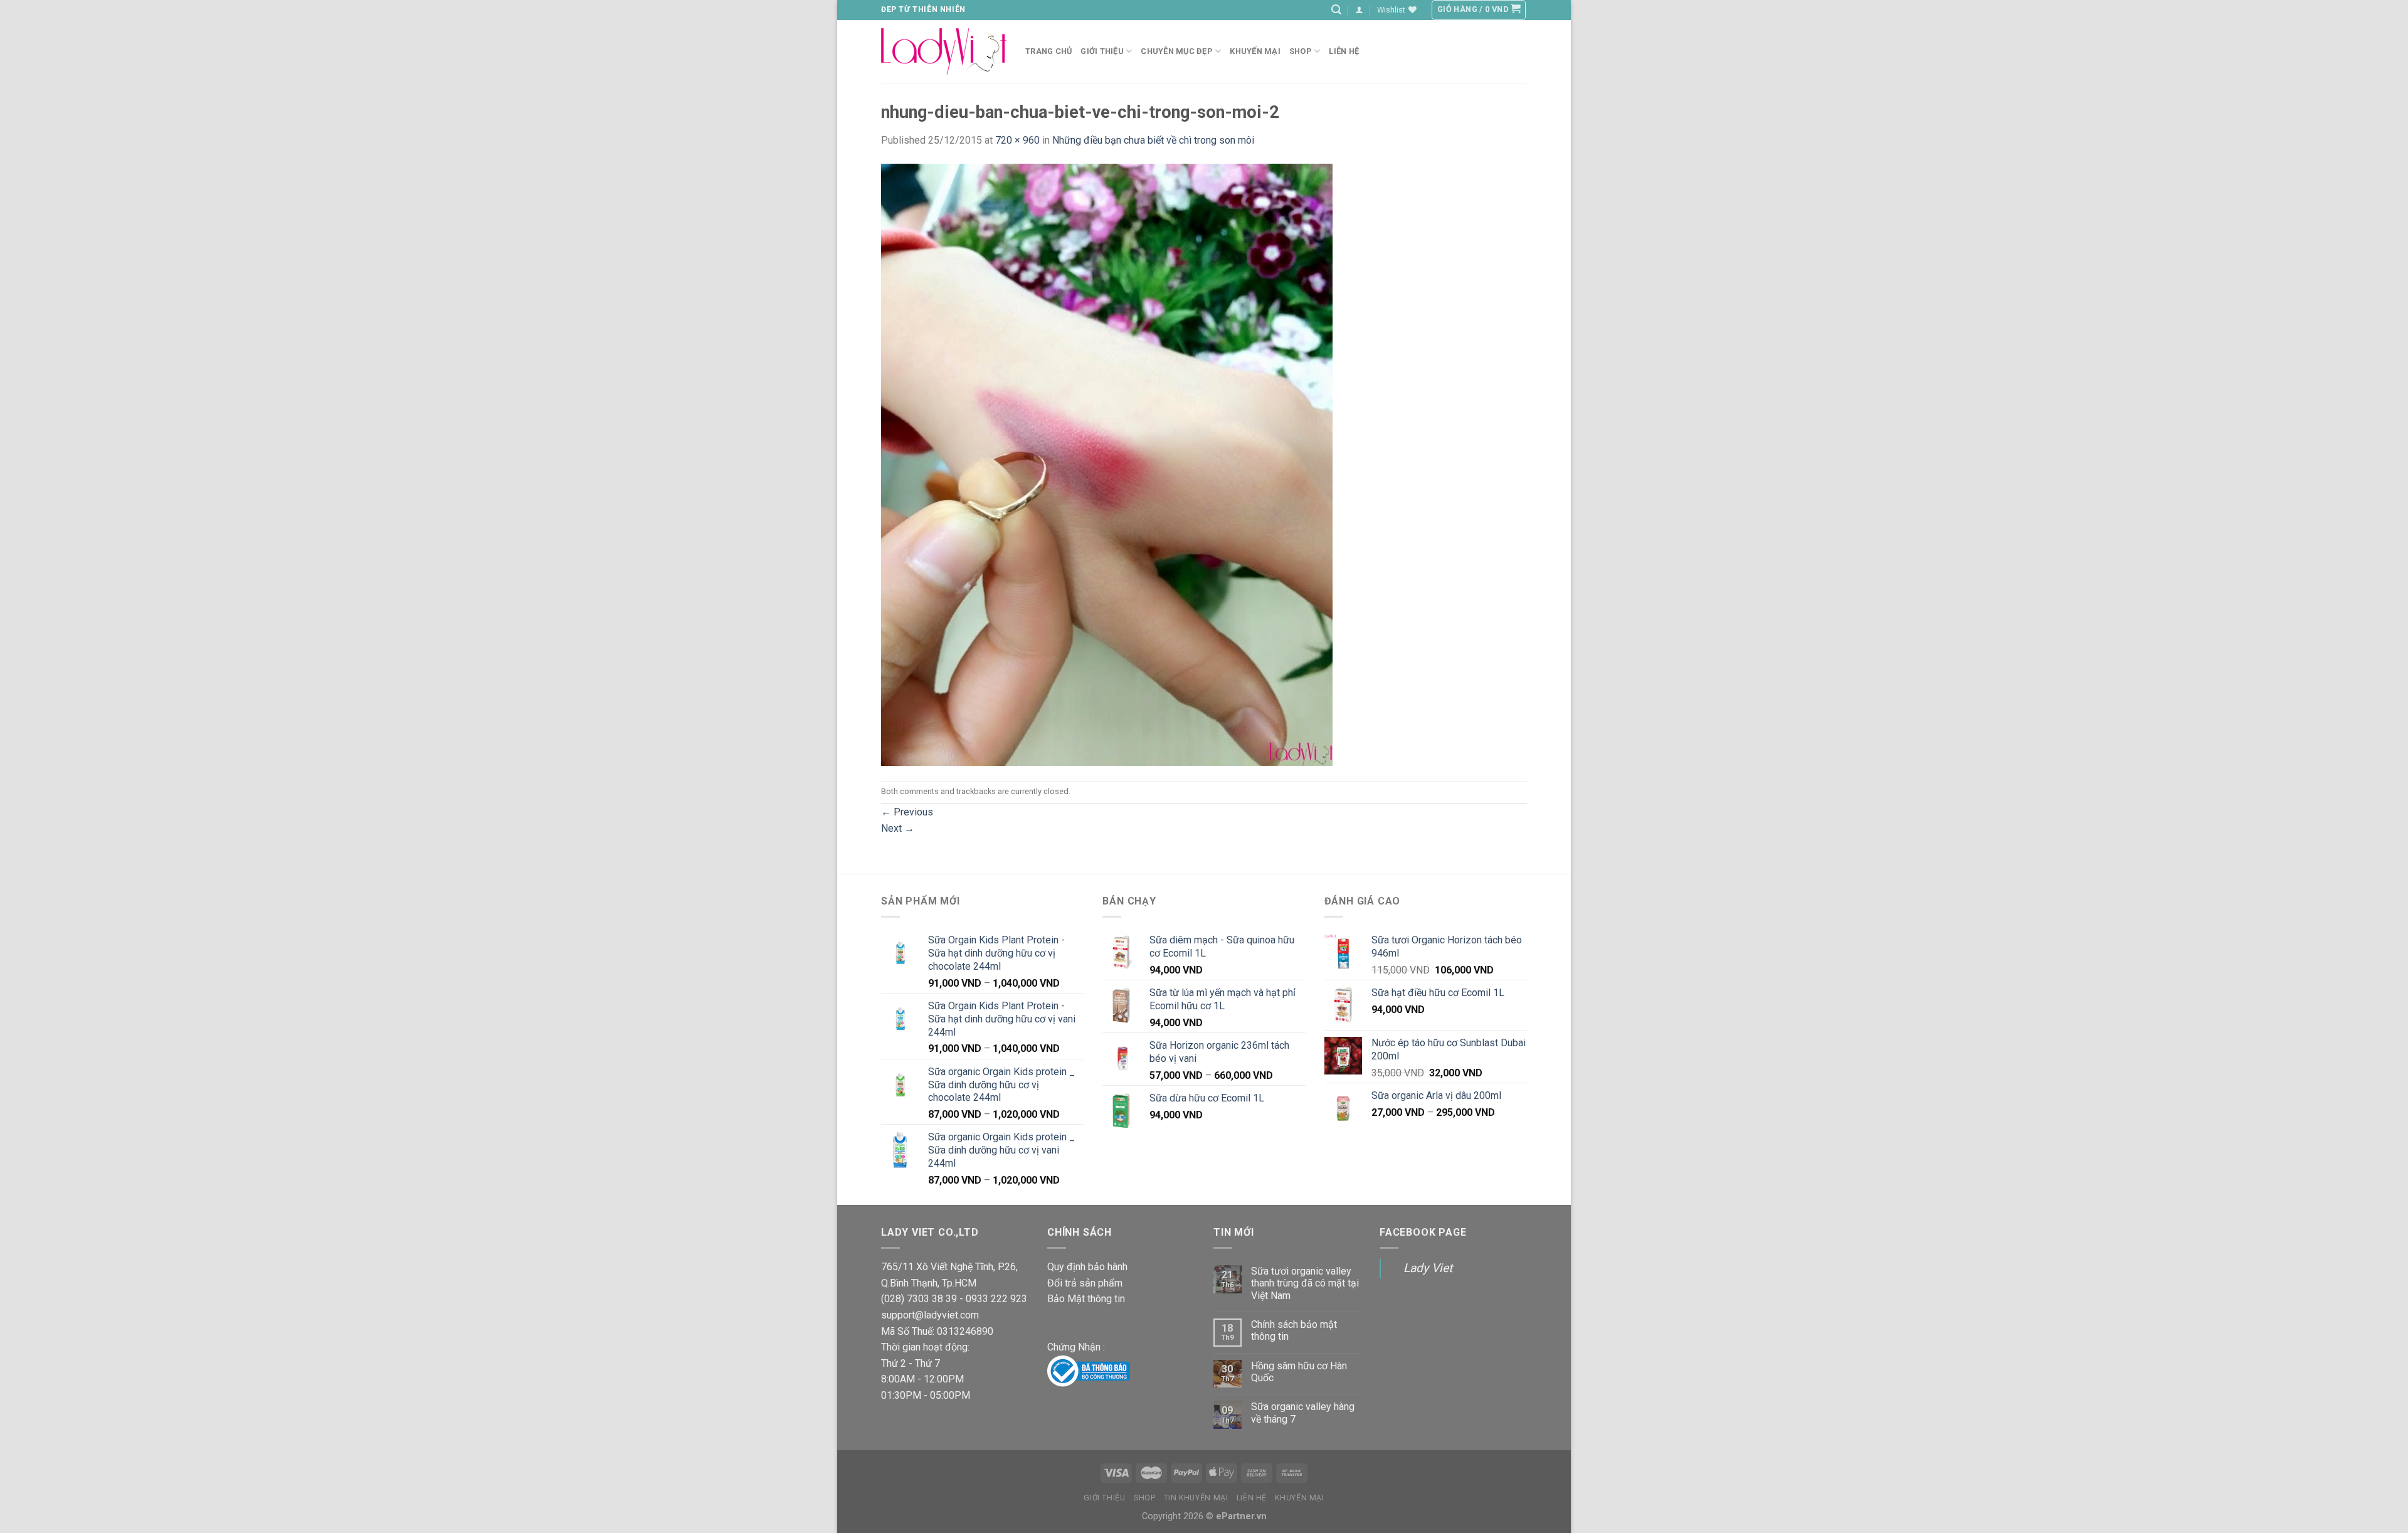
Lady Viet (1428, 1268)
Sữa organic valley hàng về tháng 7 (1303, 1413)
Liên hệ (1344, 51)
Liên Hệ (1252, 1498)
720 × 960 (1017, 140)
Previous (907, 812)
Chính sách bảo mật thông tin (1294, 1330)
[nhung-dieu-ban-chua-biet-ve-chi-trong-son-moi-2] (1107, 464)
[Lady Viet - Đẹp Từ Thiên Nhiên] (944, 51)
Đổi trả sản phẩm (1085, 1283)
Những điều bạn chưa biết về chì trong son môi (1153, 140)
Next (898, 828)
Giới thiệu (1104, 1498)
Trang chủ (1048, 51)
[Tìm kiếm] (1336, 10)
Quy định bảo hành (1087, 1267)
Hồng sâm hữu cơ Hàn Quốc (1299, 1372)
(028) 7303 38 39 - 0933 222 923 (954, 1299)
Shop (1301, 51)
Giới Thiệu (1102, 51)
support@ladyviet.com (930, 1315)
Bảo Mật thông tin (1086, 1299)
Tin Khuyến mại (1196, 1498)
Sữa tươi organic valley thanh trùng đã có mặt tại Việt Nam (1305, 1283)
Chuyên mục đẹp (1177, 51)
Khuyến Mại (1255, 51)
